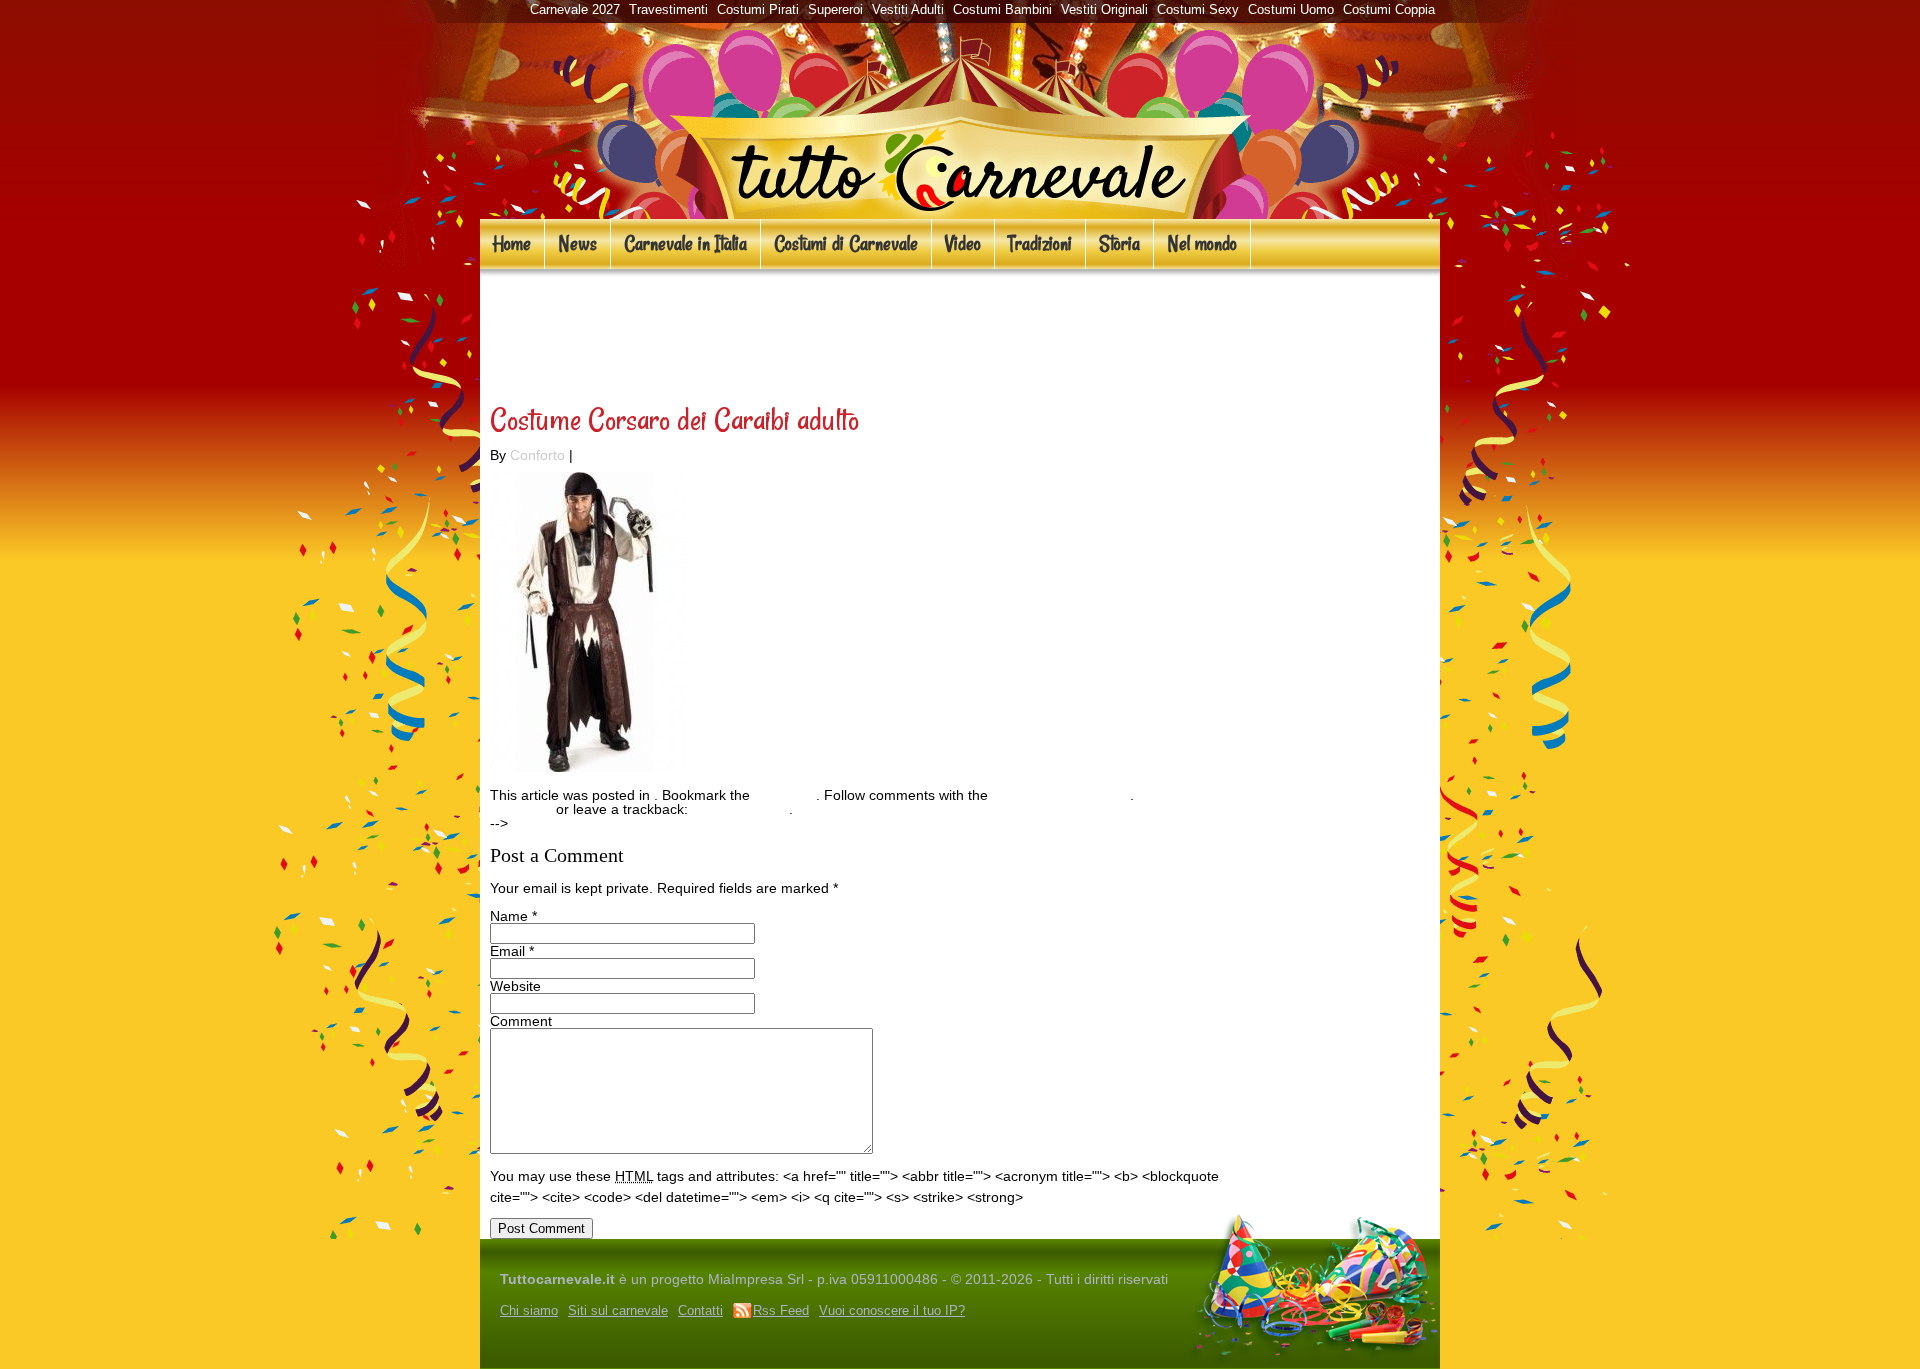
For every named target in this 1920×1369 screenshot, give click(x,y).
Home (512, 243)
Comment (521, 1021)
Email (507, 951)
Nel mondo (1202, 243)
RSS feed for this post (1061, 795)
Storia (1119, 243)
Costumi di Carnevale (846, 243)
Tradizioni (1040, 243)
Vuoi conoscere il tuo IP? (892, 1310)
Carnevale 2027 (575, 9)
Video (963, 243)
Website (515, 986)
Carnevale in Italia (685, 243)
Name (509, 916)
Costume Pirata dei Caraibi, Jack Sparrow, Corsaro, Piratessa (825, 331)
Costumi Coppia (1389, 9)
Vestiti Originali (1104, 9)
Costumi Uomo (1291, 9)
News (577, 243)
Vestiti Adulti (908, 9)
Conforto (537, 455)
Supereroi (835, 9)
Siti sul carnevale (618, 1310)
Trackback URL (740, 809)
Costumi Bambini (1002, 9)
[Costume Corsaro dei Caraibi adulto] (588, 767)
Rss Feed (781, 1310)
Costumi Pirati (758, 9)
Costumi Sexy (1198, 9)
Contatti (700, 1310)
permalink (785, 795)
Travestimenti (668, 9)
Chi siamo (529, 1310)
